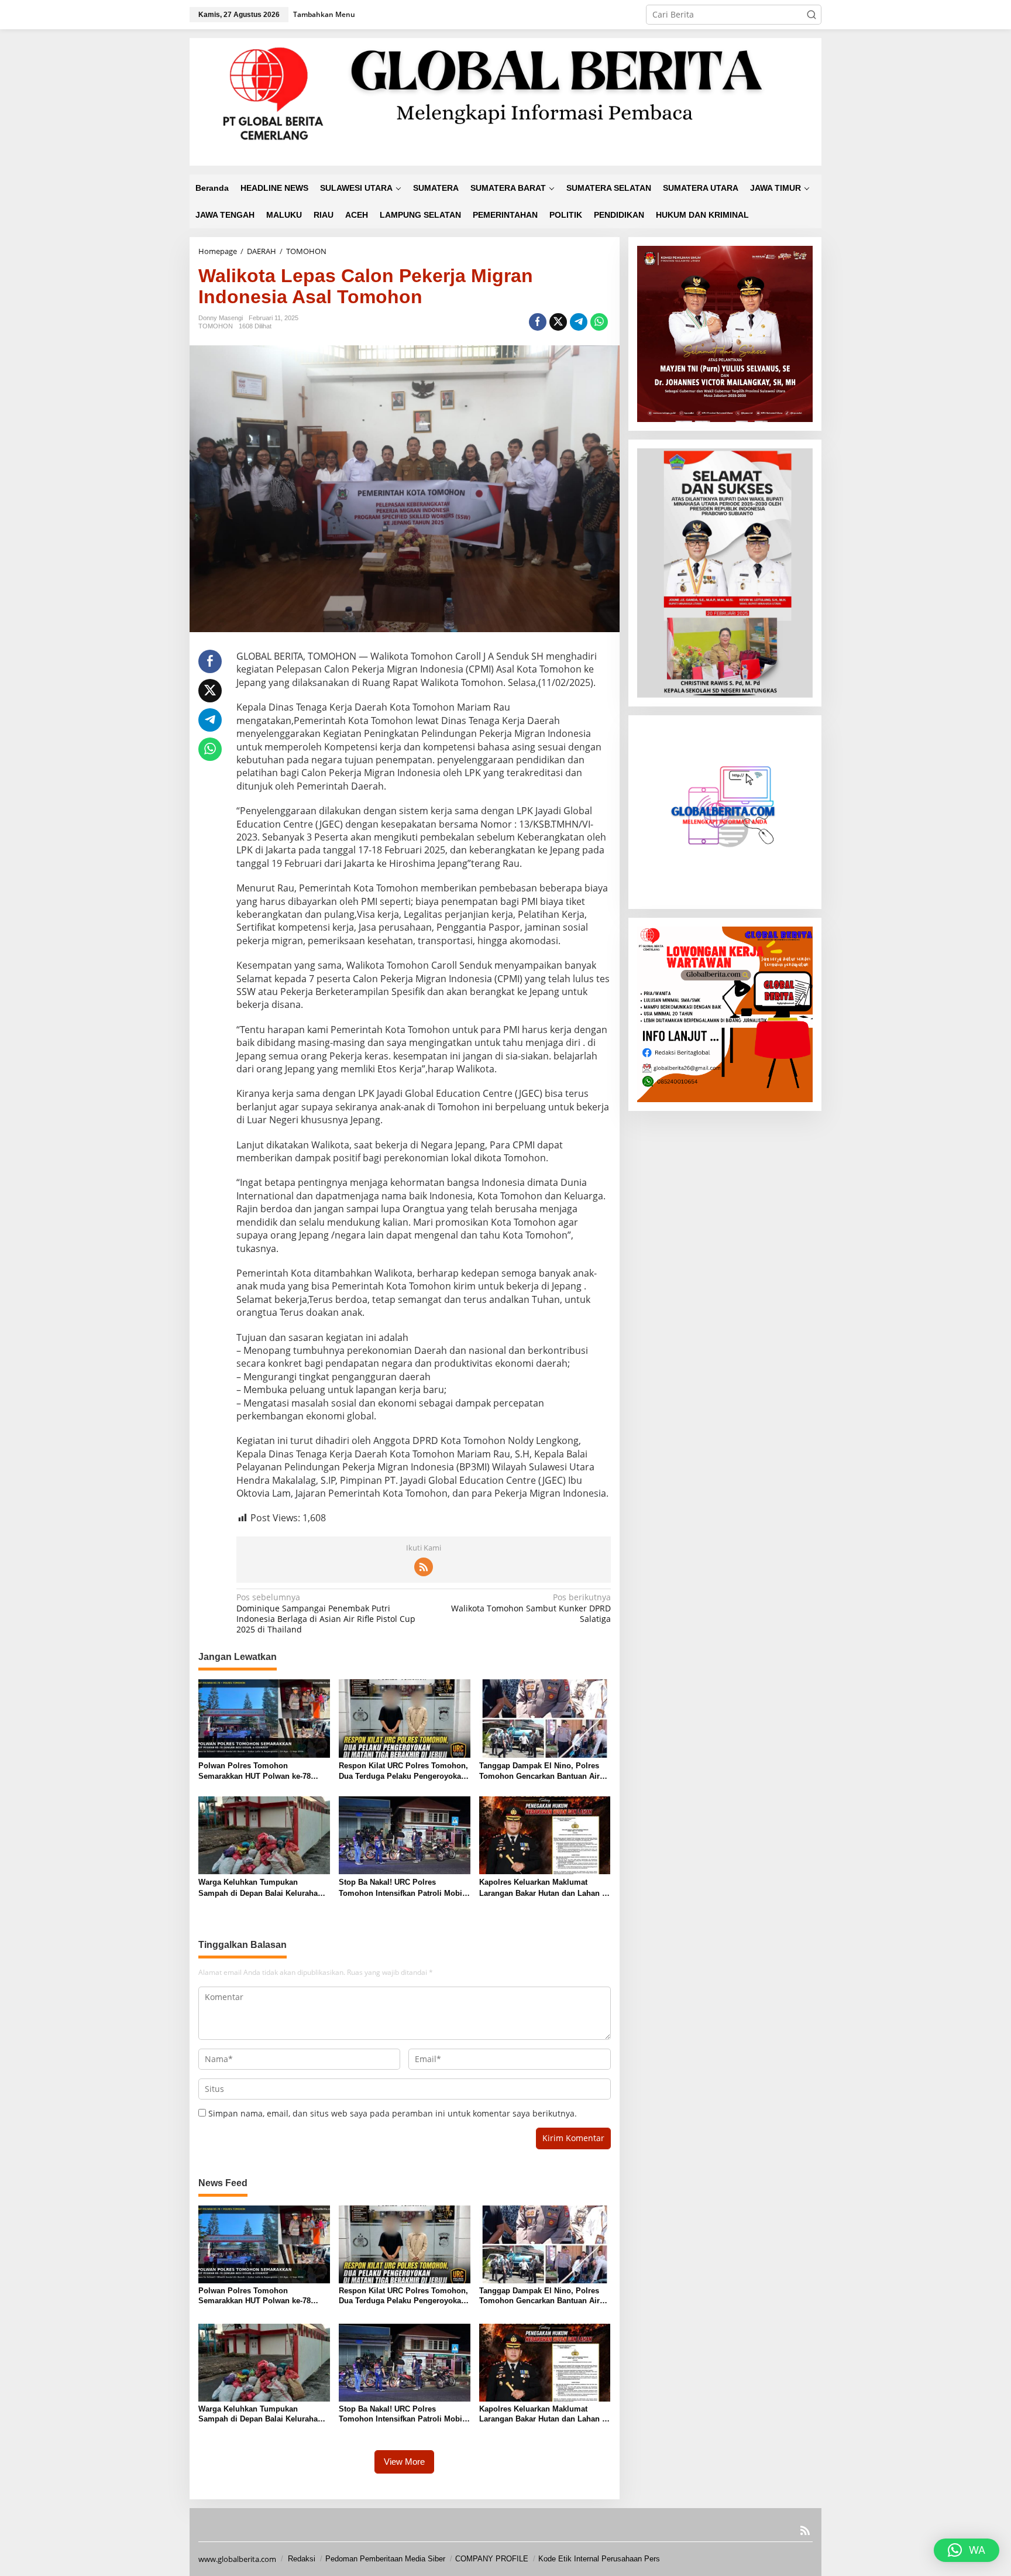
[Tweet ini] (558, 322)
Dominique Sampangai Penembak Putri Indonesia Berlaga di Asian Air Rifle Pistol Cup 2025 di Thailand (326, 1613)
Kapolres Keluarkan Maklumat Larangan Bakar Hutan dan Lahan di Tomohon (544, 1888)
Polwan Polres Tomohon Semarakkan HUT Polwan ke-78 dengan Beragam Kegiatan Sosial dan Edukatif (259, 1771)
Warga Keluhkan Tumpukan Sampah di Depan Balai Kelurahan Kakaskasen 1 (260, 1888)
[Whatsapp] (599, 322)
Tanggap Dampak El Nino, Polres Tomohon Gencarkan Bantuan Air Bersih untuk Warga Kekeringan (539, 1771)
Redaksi (302, 2559)
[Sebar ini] (538, 322)
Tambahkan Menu (324, 14)
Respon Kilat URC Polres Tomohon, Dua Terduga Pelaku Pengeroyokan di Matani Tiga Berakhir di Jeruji (403, 1771)
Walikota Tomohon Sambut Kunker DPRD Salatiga (531, 1608)
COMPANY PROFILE (492, 2559)
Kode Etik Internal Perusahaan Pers (599, 2559)
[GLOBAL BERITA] (505, 101)
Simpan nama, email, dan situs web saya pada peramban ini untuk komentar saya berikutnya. (393, 2113)
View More (404, 2462)
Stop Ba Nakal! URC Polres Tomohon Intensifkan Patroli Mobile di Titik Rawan (404, 1888)
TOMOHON (216, 326)
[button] (811, 15)
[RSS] (424, 1567)
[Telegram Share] (579, 322)
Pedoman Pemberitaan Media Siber (385, 2559)
